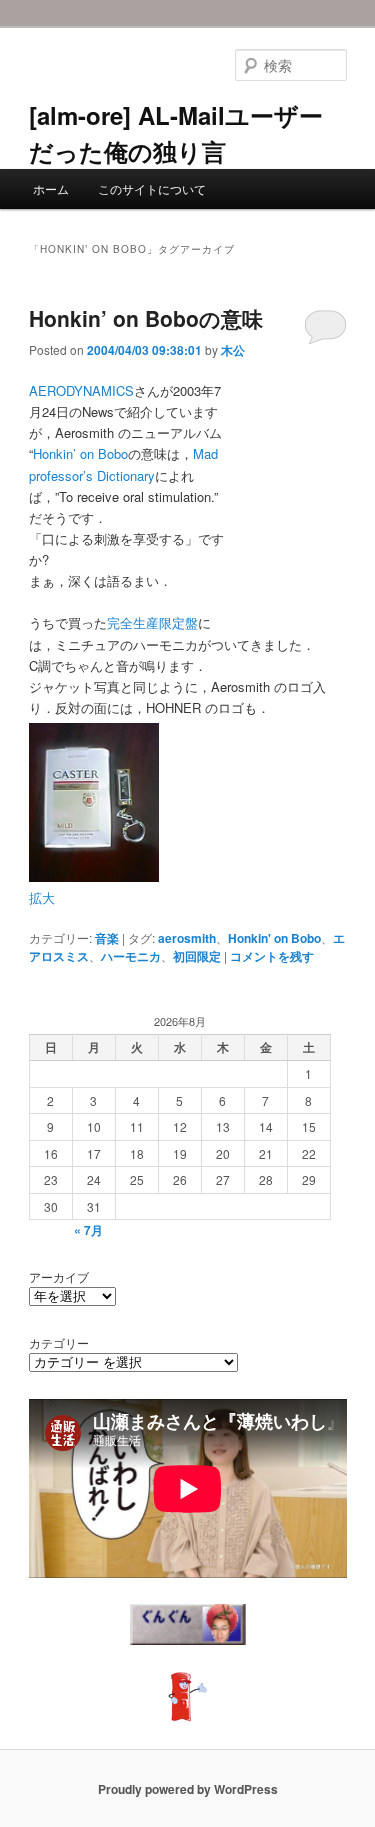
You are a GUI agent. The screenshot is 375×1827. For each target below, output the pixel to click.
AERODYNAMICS (81, 390)
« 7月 (88, 1230)
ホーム (51, 188)
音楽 (107, 938)
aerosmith (187, 938)
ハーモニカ (131, 956)
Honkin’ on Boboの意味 (146, 318)
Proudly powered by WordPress (188, 1789)
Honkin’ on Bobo (80, 453)
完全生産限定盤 (152, 622)
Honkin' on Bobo (274, 938)
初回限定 (197, 956)
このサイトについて (152, 188)
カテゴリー (59, 1342)
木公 (233, 350)
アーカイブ (59, 1276)
